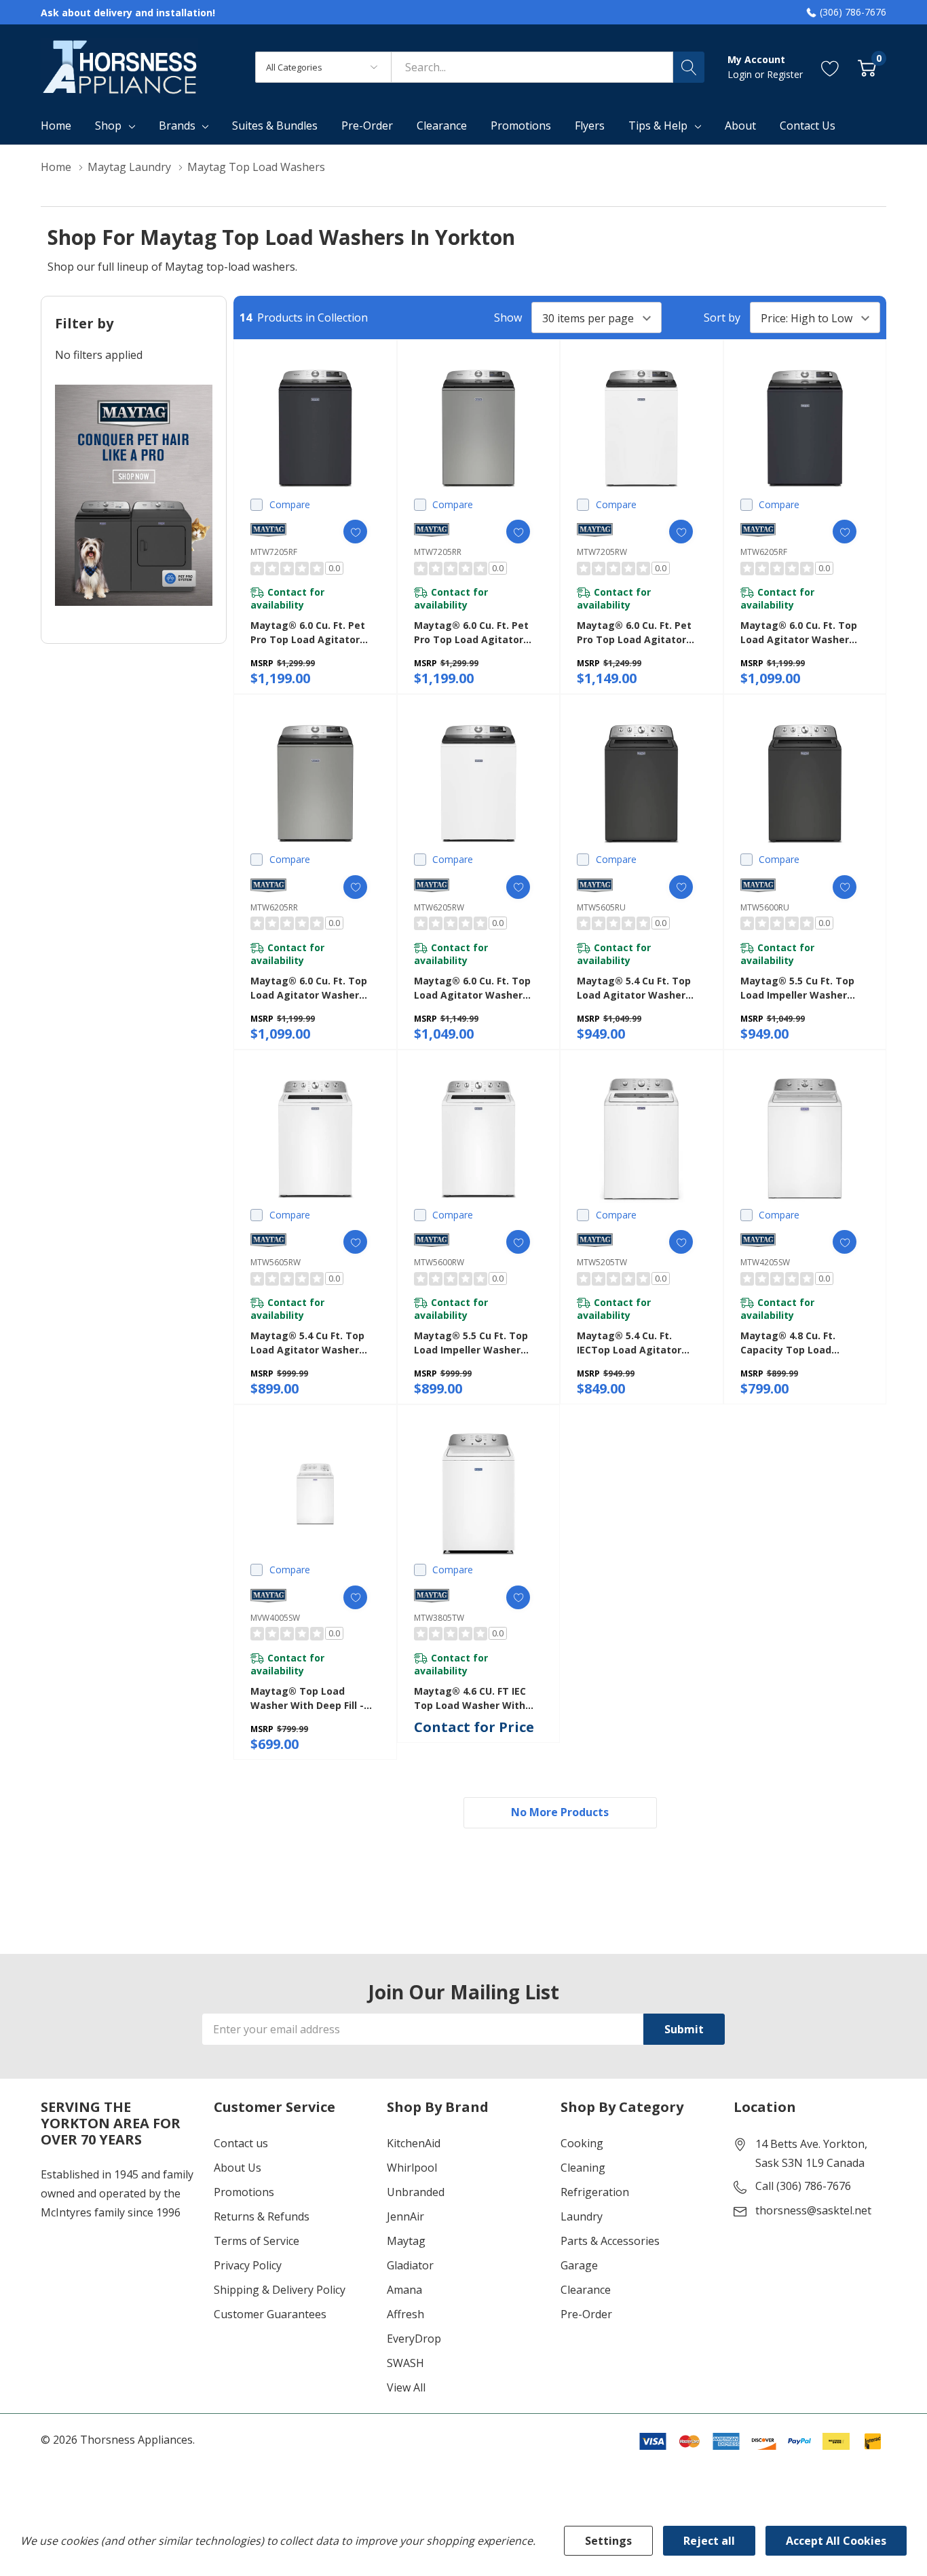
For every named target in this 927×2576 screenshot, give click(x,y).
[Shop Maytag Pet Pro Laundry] (134, 495)
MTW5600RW (439, 1262)
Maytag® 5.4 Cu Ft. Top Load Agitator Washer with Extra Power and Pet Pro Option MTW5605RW (314, 1343)
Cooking (582, 2143)
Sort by (722, 318)
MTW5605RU (601, 907)
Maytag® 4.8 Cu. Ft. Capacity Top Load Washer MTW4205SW (791, 1343)
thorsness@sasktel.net (813, 2210)
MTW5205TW (602, 1262)
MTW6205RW (439, 907)
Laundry (582, 2216)
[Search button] (689, 67)
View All (406, 2387)
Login (741, 74)
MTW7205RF (274, 552)
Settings (608, 2541)
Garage (579, 2265)
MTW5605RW (276, 1262)
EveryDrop (414, 2339)
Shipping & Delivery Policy (280, 2290)
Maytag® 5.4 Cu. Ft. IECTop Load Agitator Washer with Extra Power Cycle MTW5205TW (639, 1343)
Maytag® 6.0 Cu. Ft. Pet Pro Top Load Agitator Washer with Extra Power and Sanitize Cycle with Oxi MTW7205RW (639, 633)
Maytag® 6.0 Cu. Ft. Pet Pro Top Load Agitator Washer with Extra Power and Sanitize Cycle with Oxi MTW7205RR (476, 633)
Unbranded (416, 2192)
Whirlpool (412, 2168)
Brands (177, 126)
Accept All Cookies (836, 2541)
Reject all (709, 2541)
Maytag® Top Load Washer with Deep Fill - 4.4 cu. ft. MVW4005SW (307, 1698)
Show (508, 318)
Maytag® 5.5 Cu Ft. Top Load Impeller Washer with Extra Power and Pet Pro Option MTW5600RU (803, 988)
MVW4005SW (275, 1618)
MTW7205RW (602, 552)
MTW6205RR (274, 907)
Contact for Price (474, 1727)
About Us (238, 2168)
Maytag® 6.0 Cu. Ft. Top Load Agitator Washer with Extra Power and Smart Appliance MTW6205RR (309, 988)
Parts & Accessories (610, 2241)
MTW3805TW (439, 1618)
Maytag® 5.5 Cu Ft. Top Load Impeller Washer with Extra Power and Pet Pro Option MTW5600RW (477, 1343)
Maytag (406, 2241)
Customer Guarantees (270, 2314)
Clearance (586, 2290)
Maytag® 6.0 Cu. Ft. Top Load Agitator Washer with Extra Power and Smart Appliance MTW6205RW (472, 988)
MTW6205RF (764, 552)
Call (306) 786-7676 (803, 2186)
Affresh (405, 2314)
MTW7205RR (438, 552)
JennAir (405, 2216)
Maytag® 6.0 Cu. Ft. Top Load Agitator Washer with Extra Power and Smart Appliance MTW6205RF (799, 633)
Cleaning (583, 2168)
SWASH (405, 2363)
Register (785, 74)
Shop (108, 126)
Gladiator (410, 2265)
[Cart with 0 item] (867, 67)
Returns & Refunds (262, 2216)
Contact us (241, 2143)
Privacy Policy (248, 2265)
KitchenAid (414, 2143)
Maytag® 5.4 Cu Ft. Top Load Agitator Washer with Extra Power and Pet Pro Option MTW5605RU (640, 988)
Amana (404, 2290)
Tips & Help (658, 126)
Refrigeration (595, 2192)
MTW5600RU (765, 907)
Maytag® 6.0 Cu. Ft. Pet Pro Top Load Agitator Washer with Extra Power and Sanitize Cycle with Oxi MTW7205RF (313, 633)
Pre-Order (586, 2314)
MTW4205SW (765, 1262)
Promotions (244, 2192)
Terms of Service (257, 2241)
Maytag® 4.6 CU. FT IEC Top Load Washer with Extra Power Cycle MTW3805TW (470, 1698)
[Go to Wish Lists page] (830, 67)
